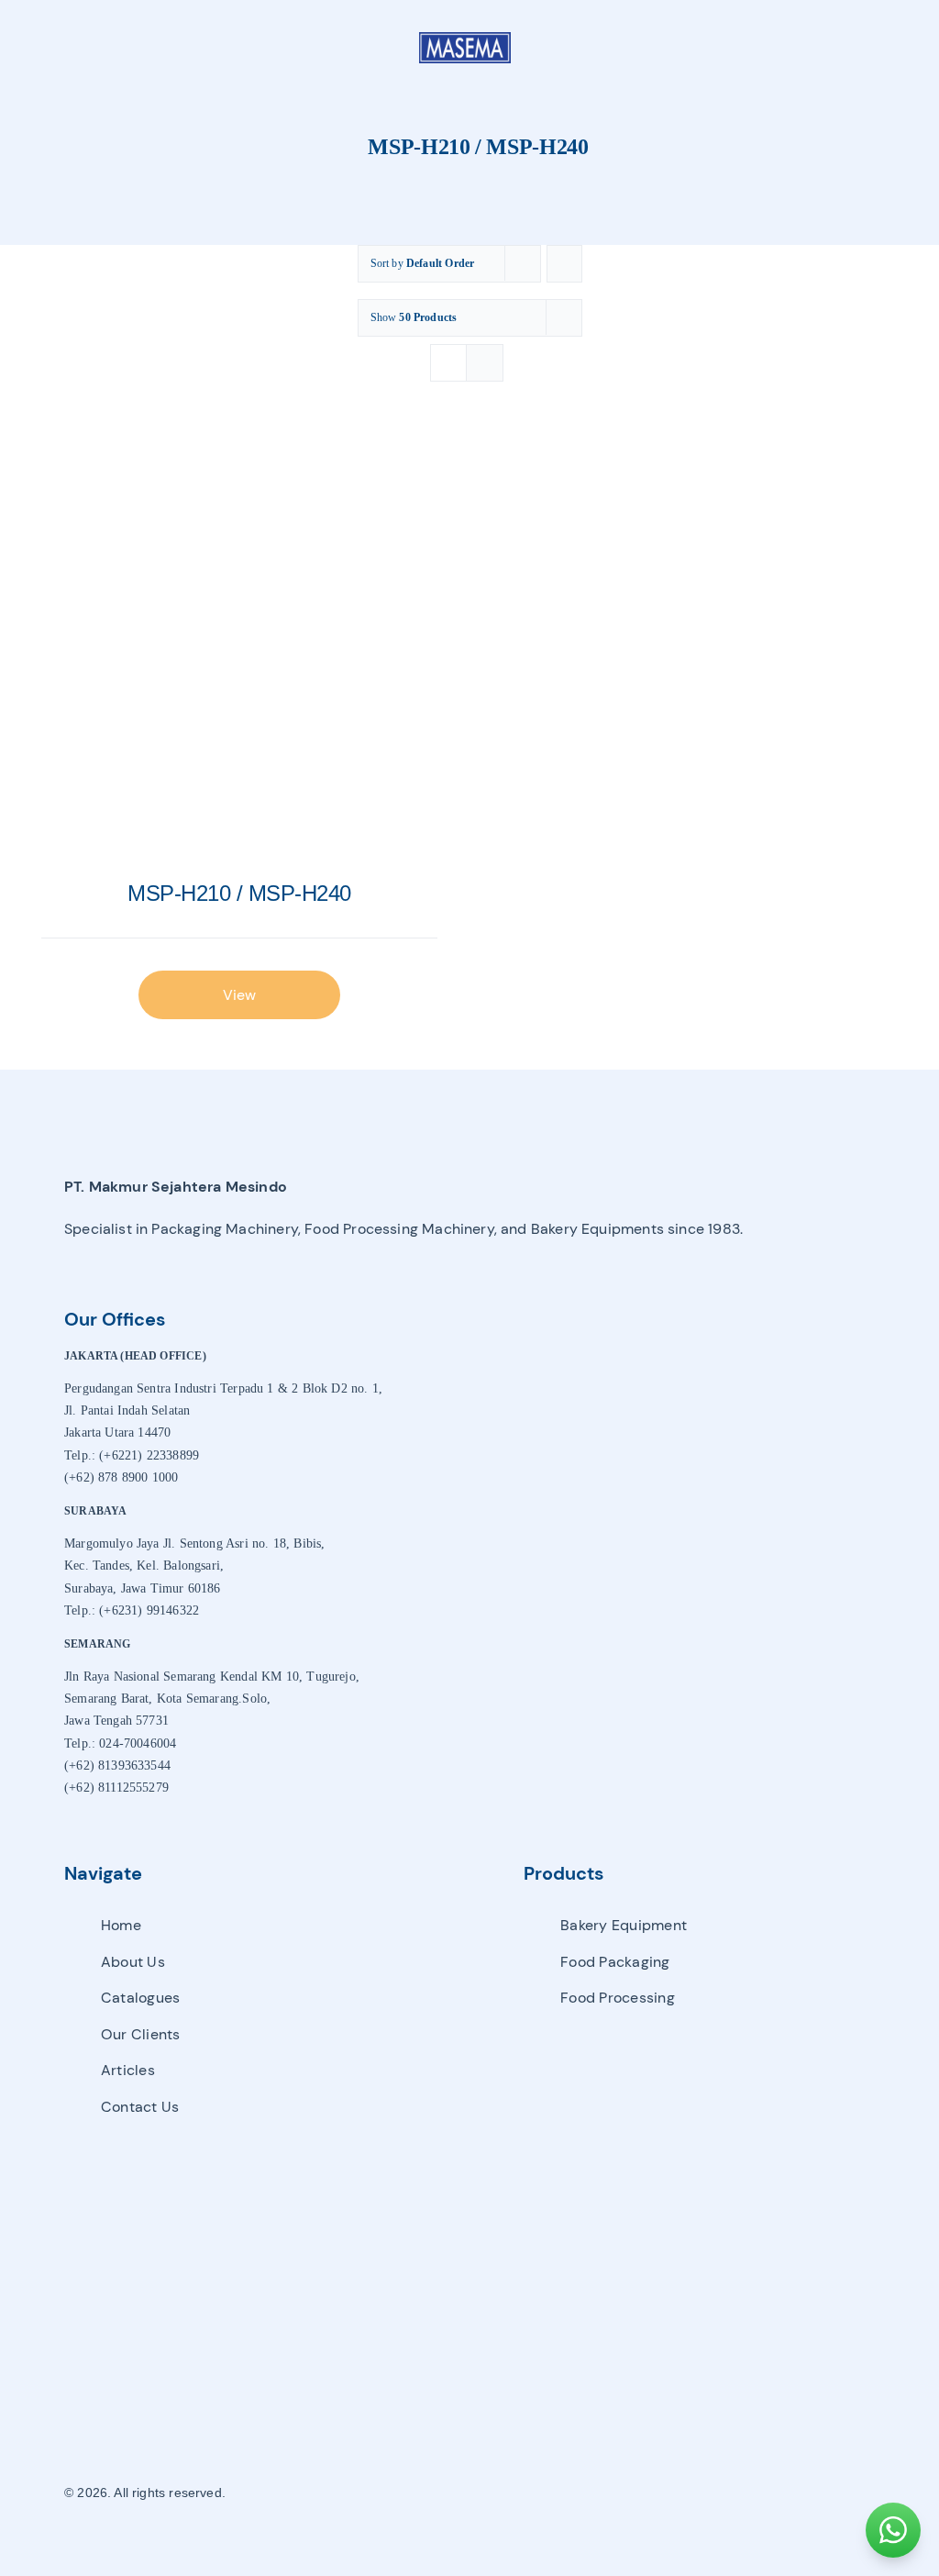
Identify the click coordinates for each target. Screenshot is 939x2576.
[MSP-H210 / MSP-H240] (239, 649)
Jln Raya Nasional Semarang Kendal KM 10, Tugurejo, (212, 1677)
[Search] (851, 48)
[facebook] (663, 2493)
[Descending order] (564, 264)
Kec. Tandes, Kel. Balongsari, (144, 1566)
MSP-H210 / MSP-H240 (239, 893)
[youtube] (726, 2493)
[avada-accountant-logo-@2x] (465, 38)
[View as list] (485, 363)
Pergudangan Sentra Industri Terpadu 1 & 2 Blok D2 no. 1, (223, 1388)
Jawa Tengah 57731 (116, 1721)
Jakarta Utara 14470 (117, 1432)
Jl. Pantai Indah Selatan (127, 1410)
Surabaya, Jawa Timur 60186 (143, 1588)
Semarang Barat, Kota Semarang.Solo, (167, 1699)
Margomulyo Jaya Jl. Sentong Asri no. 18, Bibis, (194, 1543)
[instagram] (695, 2493)
